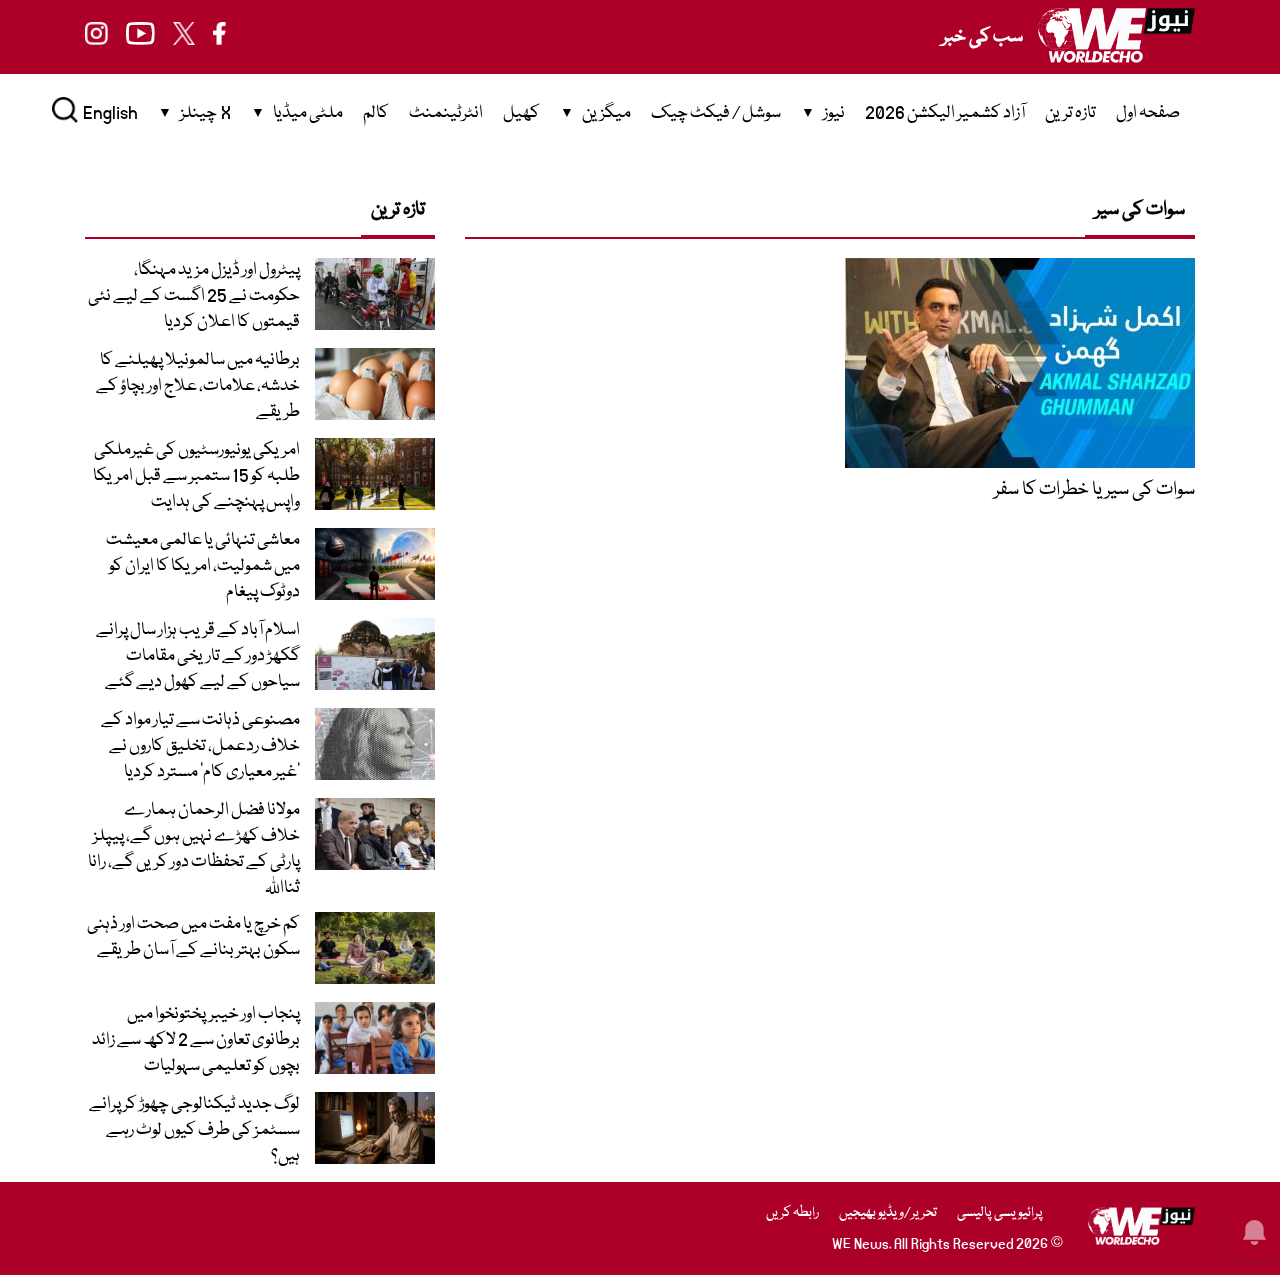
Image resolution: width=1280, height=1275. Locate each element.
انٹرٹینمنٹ (446, 113)
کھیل (521, 113)
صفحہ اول (1148, 113)
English (110, 113)
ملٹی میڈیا (308, 113)
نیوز (834, 113)
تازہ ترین (1070, 113)
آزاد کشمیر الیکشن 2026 (945, 113)
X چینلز (205, 113)
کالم (376, 113)
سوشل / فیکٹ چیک (716, 113)
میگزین (606, 113)
